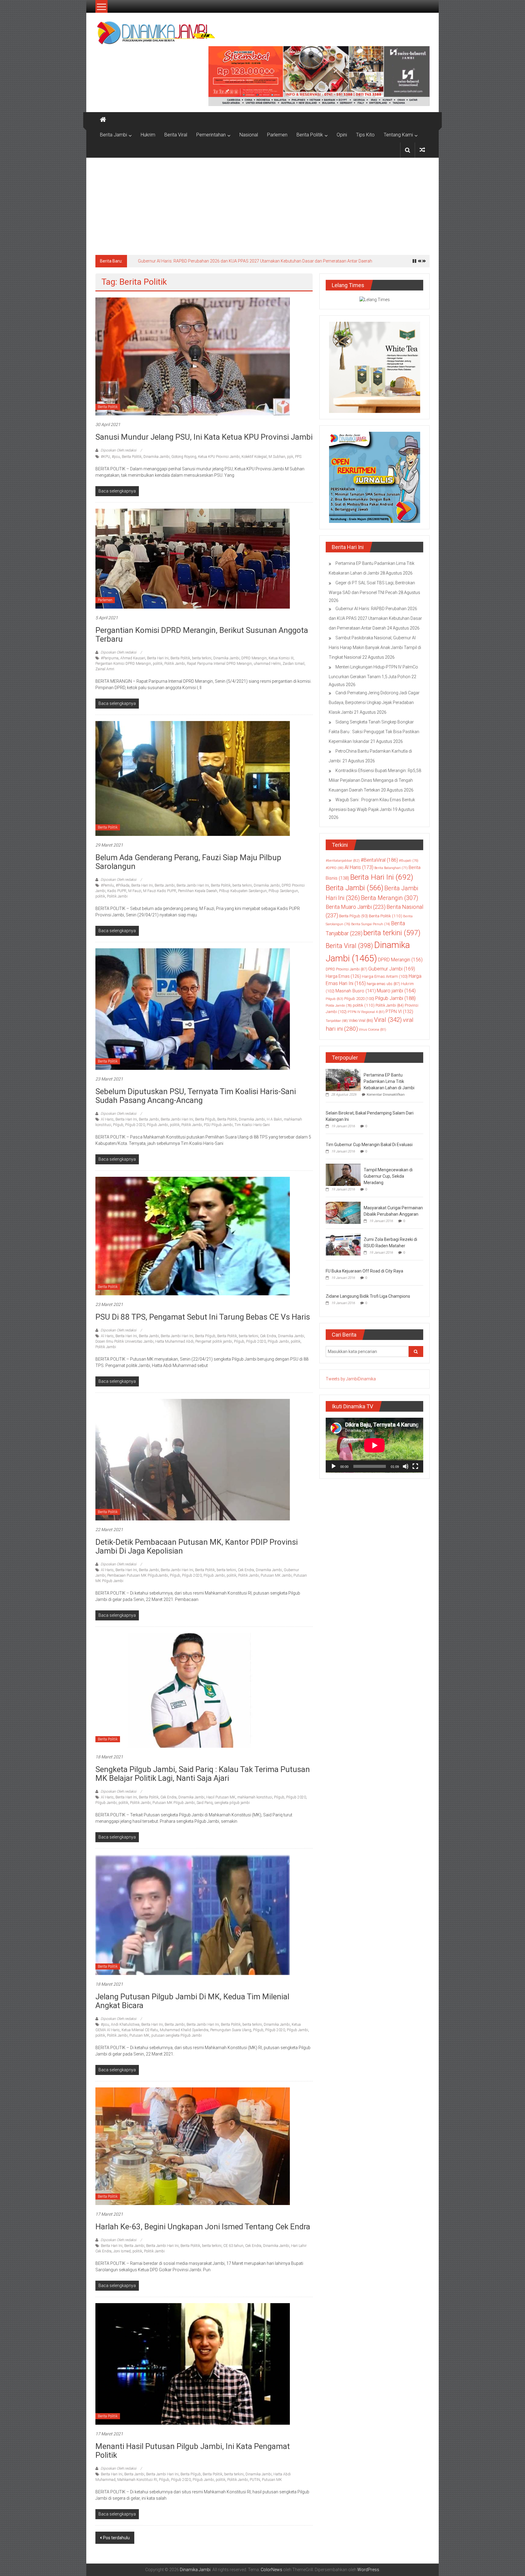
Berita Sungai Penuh (371, 924)
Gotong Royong (184, 457)
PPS (298, 457)
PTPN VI (399, 1012)
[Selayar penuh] (415, 1466)
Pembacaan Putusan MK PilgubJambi (138, 1575)
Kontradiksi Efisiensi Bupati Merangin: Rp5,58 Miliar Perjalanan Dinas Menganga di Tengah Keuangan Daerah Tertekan (375, 780)
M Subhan (277, 457)
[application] (374, 1445)
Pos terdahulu (116, 2538)
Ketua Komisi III (281, 658)
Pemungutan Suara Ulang (231, 2030)
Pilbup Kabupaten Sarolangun (243, 891)
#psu (116, 457)
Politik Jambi (175, 664)
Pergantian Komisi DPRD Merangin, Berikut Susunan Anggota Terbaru (202, 635)
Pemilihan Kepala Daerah (198, 891)
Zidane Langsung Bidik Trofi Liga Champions (368, 1296)
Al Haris (107, 1119)
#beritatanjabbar (343, 860)
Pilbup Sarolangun (283, 891)
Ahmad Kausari (133, 658)
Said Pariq (205, 1803)
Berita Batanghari (391, 868)
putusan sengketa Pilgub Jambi (177, 2035)
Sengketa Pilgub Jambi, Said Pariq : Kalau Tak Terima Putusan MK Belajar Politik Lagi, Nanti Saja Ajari (203, 1774)
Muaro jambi (396, 991)
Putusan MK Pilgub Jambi (174, 1803)
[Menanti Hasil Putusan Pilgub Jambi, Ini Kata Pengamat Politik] (193, 2364)
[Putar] (334, 1466)
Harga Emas (343, 976)
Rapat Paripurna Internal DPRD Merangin (219, 664)
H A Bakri (274, 1119)
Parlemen (277, 135)
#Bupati (409, 860)
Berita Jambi (113, 135)
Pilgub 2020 (135, 1125)
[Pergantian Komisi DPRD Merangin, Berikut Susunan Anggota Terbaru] (193, 558)
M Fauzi (135, 891)
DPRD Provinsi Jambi (347, 969)
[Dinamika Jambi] (103, 120)
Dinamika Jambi (156, 457)
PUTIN (255, 2480)
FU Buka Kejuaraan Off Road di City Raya (364, 1271)
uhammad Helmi (267, 664)
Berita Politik (310, 135)
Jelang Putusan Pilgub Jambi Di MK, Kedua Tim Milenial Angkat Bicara (192, 2001)
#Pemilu (107, 885)
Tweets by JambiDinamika (351, 1379)
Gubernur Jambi (392, 969)
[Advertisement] (262, 203)
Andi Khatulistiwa (125, 2025)
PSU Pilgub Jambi (218, 1125)
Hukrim (148, 135)
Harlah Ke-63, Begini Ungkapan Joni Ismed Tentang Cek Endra (203, 2227)
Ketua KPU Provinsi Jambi (219, 457)
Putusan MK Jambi (276, 1575)
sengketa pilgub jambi (232, 1803)
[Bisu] (406, 1466)
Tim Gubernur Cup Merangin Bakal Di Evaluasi (369, 1145)
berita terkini (202, 658)
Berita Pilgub (205, 1119)
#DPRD (335, 868)
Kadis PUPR (117, 891)
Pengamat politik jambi (214, 1341)
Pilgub (118, 1125)
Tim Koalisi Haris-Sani (252, 1125)
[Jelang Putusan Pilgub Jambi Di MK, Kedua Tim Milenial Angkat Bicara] (193, 1915)
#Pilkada (123, 885)
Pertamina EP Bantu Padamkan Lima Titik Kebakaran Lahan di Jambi (389, 1081)
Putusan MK (139, 2035)
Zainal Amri (105, 669)
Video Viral (361, 1021)
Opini (342, 135)
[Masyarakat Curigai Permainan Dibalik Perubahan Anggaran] (343, 1212)
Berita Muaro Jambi (356, 907)
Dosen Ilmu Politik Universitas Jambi (124, 1341)
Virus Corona (372, 1029)
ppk (290, 457)
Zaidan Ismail (293, 664)
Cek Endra (268, 1336)
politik (158, 664)
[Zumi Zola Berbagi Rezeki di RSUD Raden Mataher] (343, 1244)
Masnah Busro (356, 991)
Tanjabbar (337, 1021)
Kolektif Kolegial (254, 457)
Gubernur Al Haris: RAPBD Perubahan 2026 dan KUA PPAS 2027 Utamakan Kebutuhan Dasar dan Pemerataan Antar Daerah (375, 618)
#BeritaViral (379, 860)
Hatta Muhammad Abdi (174, 1341)
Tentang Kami (398, 135)
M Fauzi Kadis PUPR (160, 891)
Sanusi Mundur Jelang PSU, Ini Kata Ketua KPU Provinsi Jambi (204, 437)
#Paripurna (110, 658)
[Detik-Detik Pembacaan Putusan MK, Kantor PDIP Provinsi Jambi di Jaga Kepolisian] (193, 1459)
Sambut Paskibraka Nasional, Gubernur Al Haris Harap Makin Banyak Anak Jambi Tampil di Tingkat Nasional (241, 261)
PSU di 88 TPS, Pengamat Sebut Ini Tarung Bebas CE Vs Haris (203, 1317)
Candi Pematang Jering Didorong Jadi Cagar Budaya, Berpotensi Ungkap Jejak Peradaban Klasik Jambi (374, 702)
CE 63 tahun (233, 2246)
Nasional (249, 135)
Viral (388, 1020)
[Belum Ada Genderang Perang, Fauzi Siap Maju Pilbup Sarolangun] (193, 778)
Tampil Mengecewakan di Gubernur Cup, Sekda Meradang (388, 1176)
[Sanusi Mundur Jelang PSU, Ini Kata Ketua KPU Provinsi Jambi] (193, 356)
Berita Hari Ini (158, 658)
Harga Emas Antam (385, 976)
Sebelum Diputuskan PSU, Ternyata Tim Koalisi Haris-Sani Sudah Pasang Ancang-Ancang (196, 1096)
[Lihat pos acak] (422, 150)
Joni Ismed (122, 2251)
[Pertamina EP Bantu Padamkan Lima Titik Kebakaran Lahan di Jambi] (343, 1080)
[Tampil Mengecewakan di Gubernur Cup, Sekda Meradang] (343, 1174)
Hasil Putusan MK (221, 1797)
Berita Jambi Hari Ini (193, 885)
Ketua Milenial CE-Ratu (140, 2030)
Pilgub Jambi (157, 1125)
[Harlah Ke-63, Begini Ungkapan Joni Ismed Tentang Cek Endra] (193, 2146)
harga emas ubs (383, 984)
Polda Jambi (339, 1005)
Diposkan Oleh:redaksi (118, 450)
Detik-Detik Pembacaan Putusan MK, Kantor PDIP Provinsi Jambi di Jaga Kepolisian (197, 1546)
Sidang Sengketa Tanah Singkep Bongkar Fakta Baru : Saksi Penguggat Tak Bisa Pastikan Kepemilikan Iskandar (374, 732)
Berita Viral (176, 135)
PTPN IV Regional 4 (366, 1012)
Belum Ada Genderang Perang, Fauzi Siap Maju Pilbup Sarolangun (188, 862)
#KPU (105, 457)
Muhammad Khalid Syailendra (184, 2030)
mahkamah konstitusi (255, 1797)
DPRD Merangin (254, 658)
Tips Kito (365, 135)
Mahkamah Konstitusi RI (137, 2480)
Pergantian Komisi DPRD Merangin (123, 664)
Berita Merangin (389, 898)
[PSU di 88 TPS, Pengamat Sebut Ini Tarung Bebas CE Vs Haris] (193, 1236)
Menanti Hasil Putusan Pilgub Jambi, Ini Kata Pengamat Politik (193, 2451)
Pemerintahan (211, 135)
